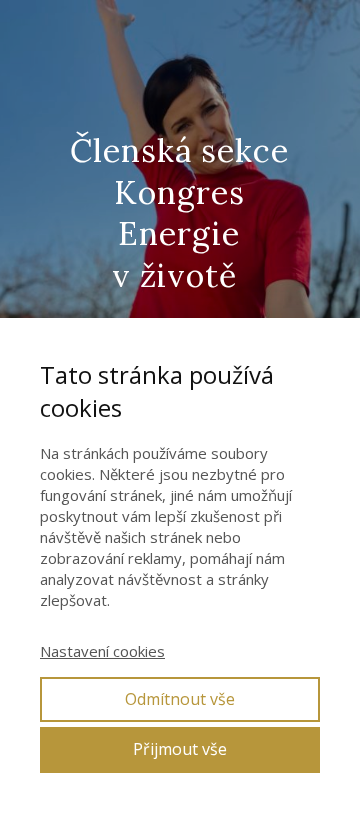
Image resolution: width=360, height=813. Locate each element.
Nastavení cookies (102, 651)
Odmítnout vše (180, 699)
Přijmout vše (180, 749)
